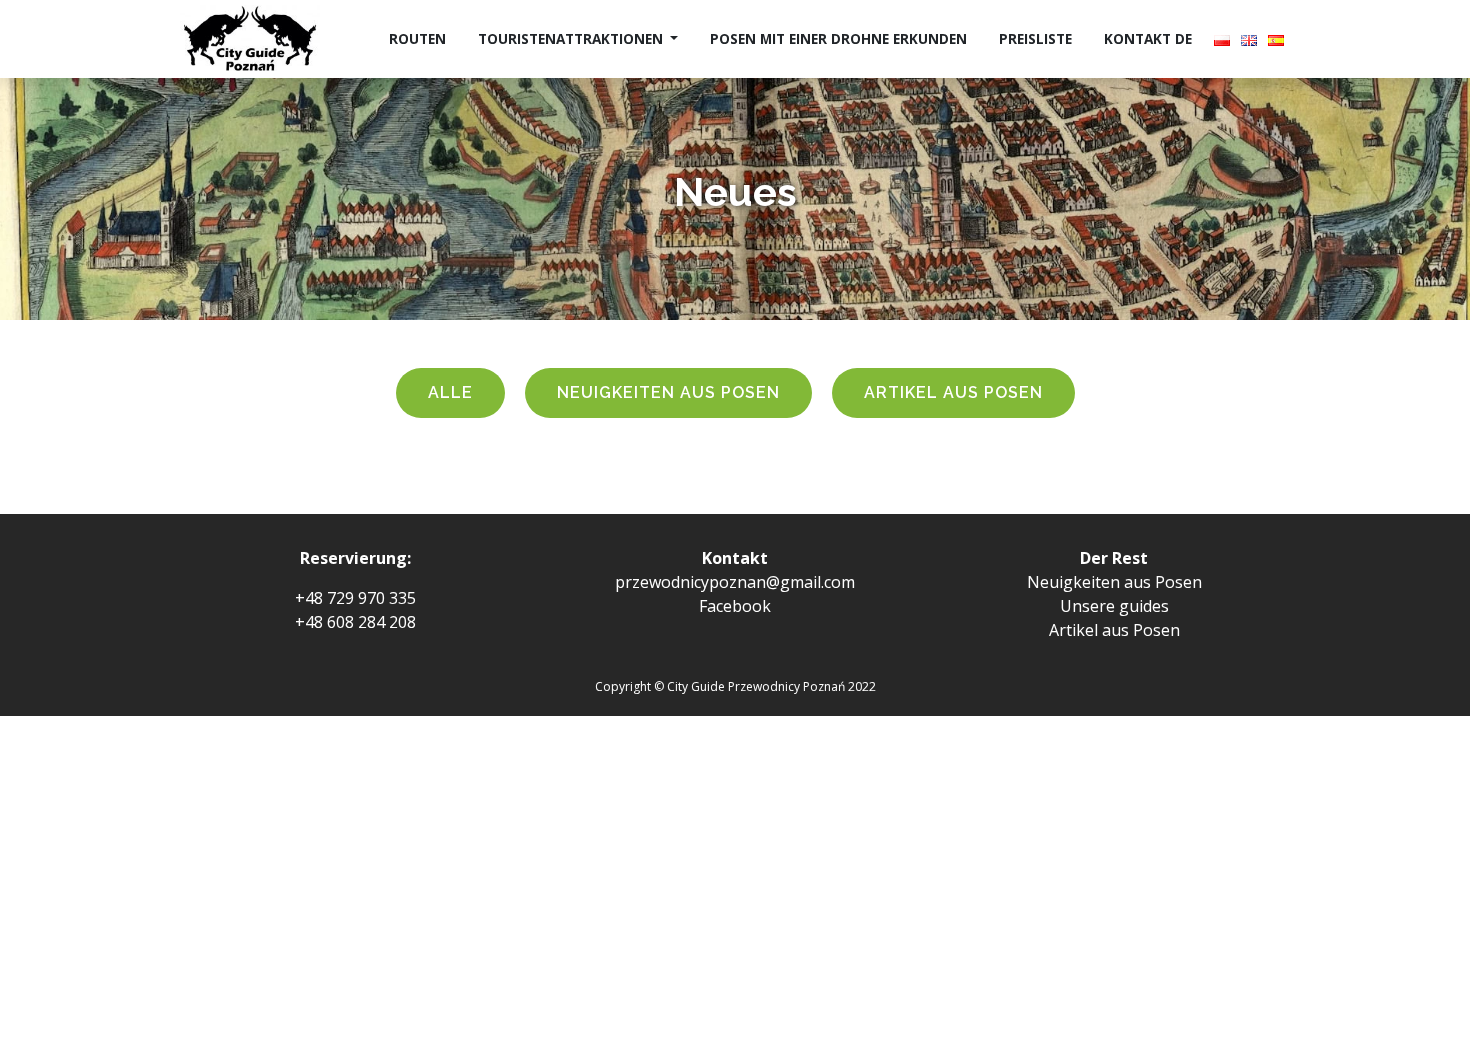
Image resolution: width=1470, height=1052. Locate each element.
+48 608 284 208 (355, 622)
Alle (450, 392)
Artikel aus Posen (953, 392)
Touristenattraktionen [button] (572, 38)
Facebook (735, 606)
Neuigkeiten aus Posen (668, 392)
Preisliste (1035, 38)
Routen (417, 38)
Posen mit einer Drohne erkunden (838, 38)
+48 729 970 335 (355, 598)
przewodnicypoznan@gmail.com (735, 582)
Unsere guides (1114, 606)
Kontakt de (1148, 38)
